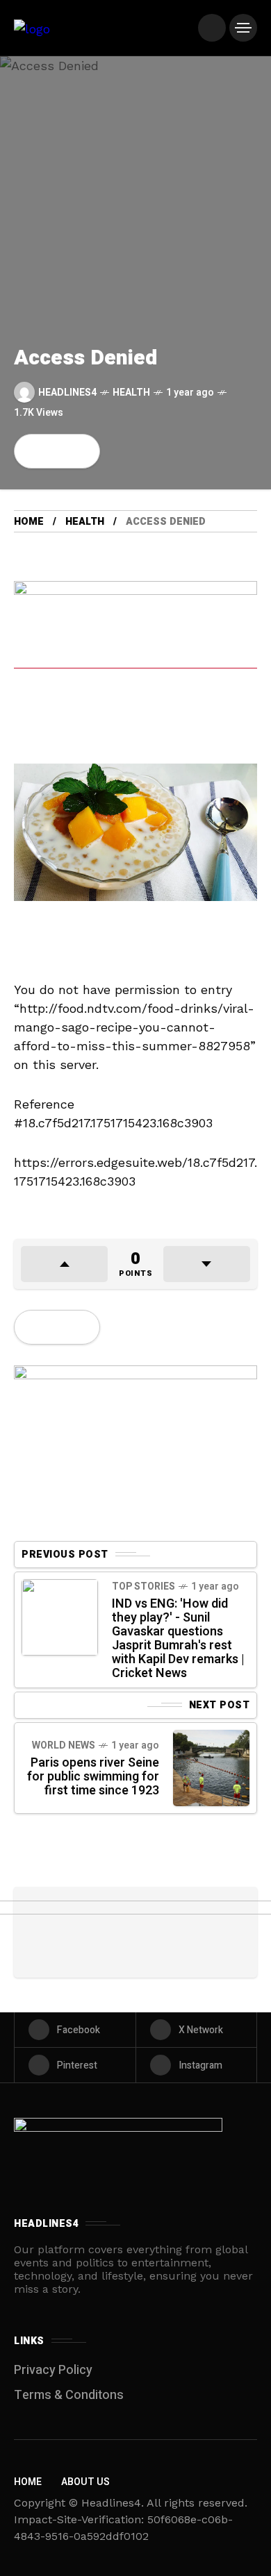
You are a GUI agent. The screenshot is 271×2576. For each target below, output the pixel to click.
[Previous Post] (60, 1617)
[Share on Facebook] (33, 451)
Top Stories (143, 1586)
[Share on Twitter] (57, 451)
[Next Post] (211, 1768)
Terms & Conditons (69, 2395)
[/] (212, 28)
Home (29, 522)
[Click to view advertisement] (135, 661)
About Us (85, 2482)
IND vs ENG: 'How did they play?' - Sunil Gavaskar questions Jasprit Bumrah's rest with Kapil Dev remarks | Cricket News (178, 1639)
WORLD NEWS (64, 1745)
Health (131, 393)
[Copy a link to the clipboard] (81, 451)
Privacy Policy (53, 2370)
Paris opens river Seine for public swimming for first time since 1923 (93, 1777)
